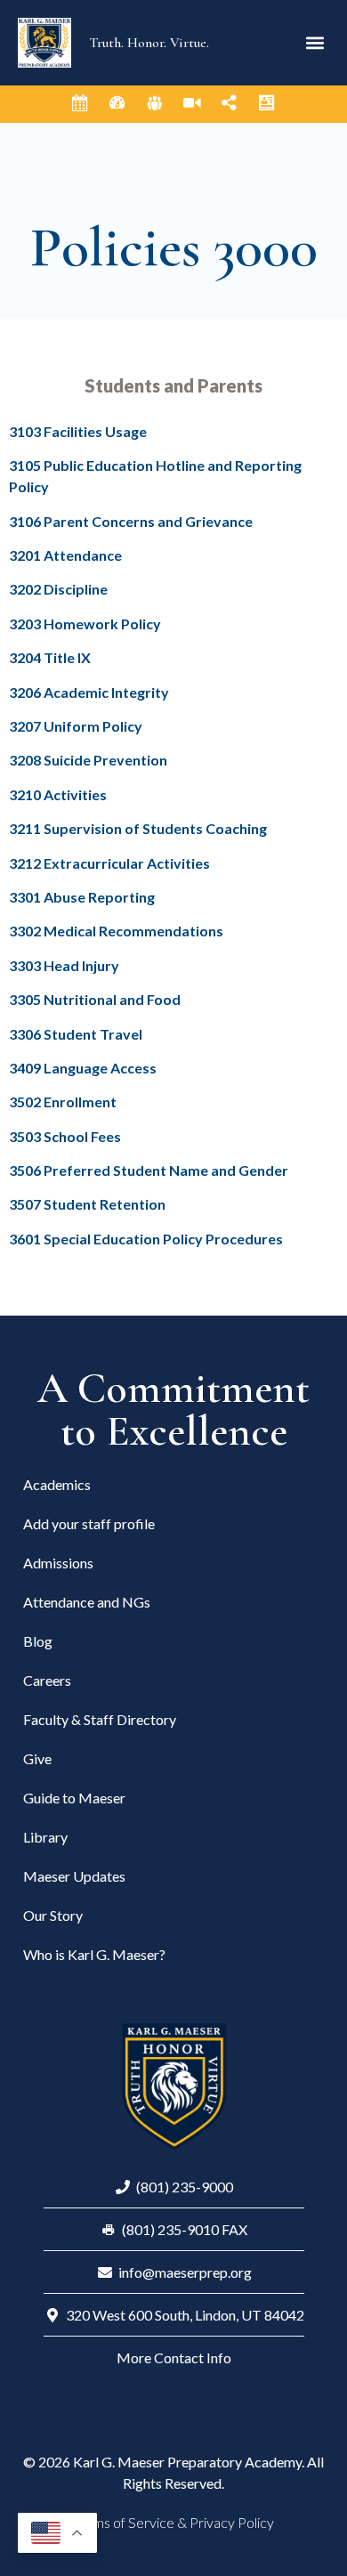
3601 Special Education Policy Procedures (146, 1239)
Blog (38, 1641)
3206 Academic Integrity (89, 692)
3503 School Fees (65, 1136)
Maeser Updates (74, 1876)
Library (45, 1837)
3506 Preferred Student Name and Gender (149, 1170)
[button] (315, 43)
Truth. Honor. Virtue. (149, 43)
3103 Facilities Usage (78, 431)
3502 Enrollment (63, 1102)
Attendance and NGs (87, 1602)
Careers (47, 1680)
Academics (57, 1484)
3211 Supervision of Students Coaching (138, 828)
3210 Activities (58, 794)
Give (37, 1758)
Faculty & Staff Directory (100, 1719)
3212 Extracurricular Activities (109, 863)
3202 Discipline (58, 589)
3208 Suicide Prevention (88, 760)
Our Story (53, 1915)
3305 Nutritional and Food (95, 999)
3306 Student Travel (76, 1034)
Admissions (58, 1563)
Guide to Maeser (74, 1798)
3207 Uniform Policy (76, 726)
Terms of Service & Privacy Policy (173, 2522)
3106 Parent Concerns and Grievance (131, 521)
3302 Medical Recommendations (116, 931)
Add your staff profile (89, 1523)
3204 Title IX (50, 657)
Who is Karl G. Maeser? (94, 1954)
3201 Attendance (65, 555)
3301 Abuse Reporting (82, 897)
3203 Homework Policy (85, 624)
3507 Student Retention (87, 1204)
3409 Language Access (84, 1068)
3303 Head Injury (64, 965)
